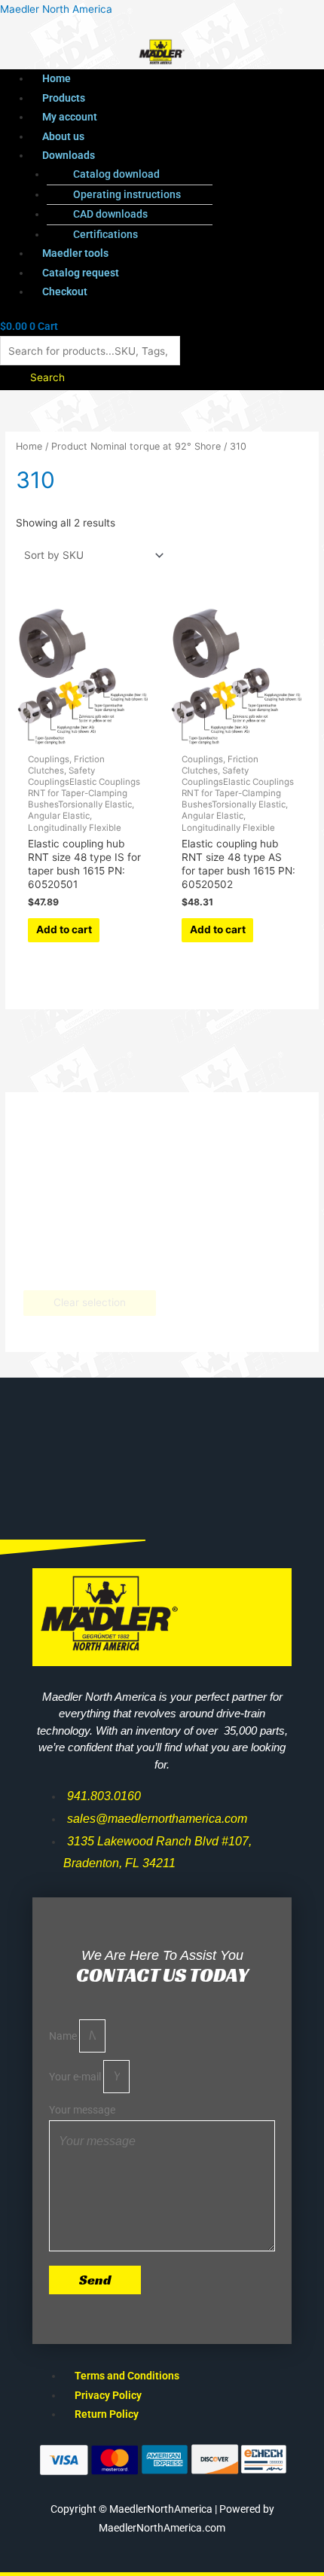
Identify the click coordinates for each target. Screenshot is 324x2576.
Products (64, 98)
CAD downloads (110, 214)
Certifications (105, 234)
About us (63, 136)
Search (47, 377)
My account (70, 117)
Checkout (65, 291)
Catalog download (116, 174)
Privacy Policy (108, 2395)
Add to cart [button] (64, 929)
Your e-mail (76, 2077)
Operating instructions (127, 194)
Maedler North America (56, 9)
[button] (177, 156)
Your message (82, 2110)
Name (64, 2036)
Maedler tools (75, 253)
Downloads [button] (69, 155)
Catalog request (81, 273)
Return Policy (107, 2414)
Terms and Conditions (127, 2376)
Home (57, 78)
